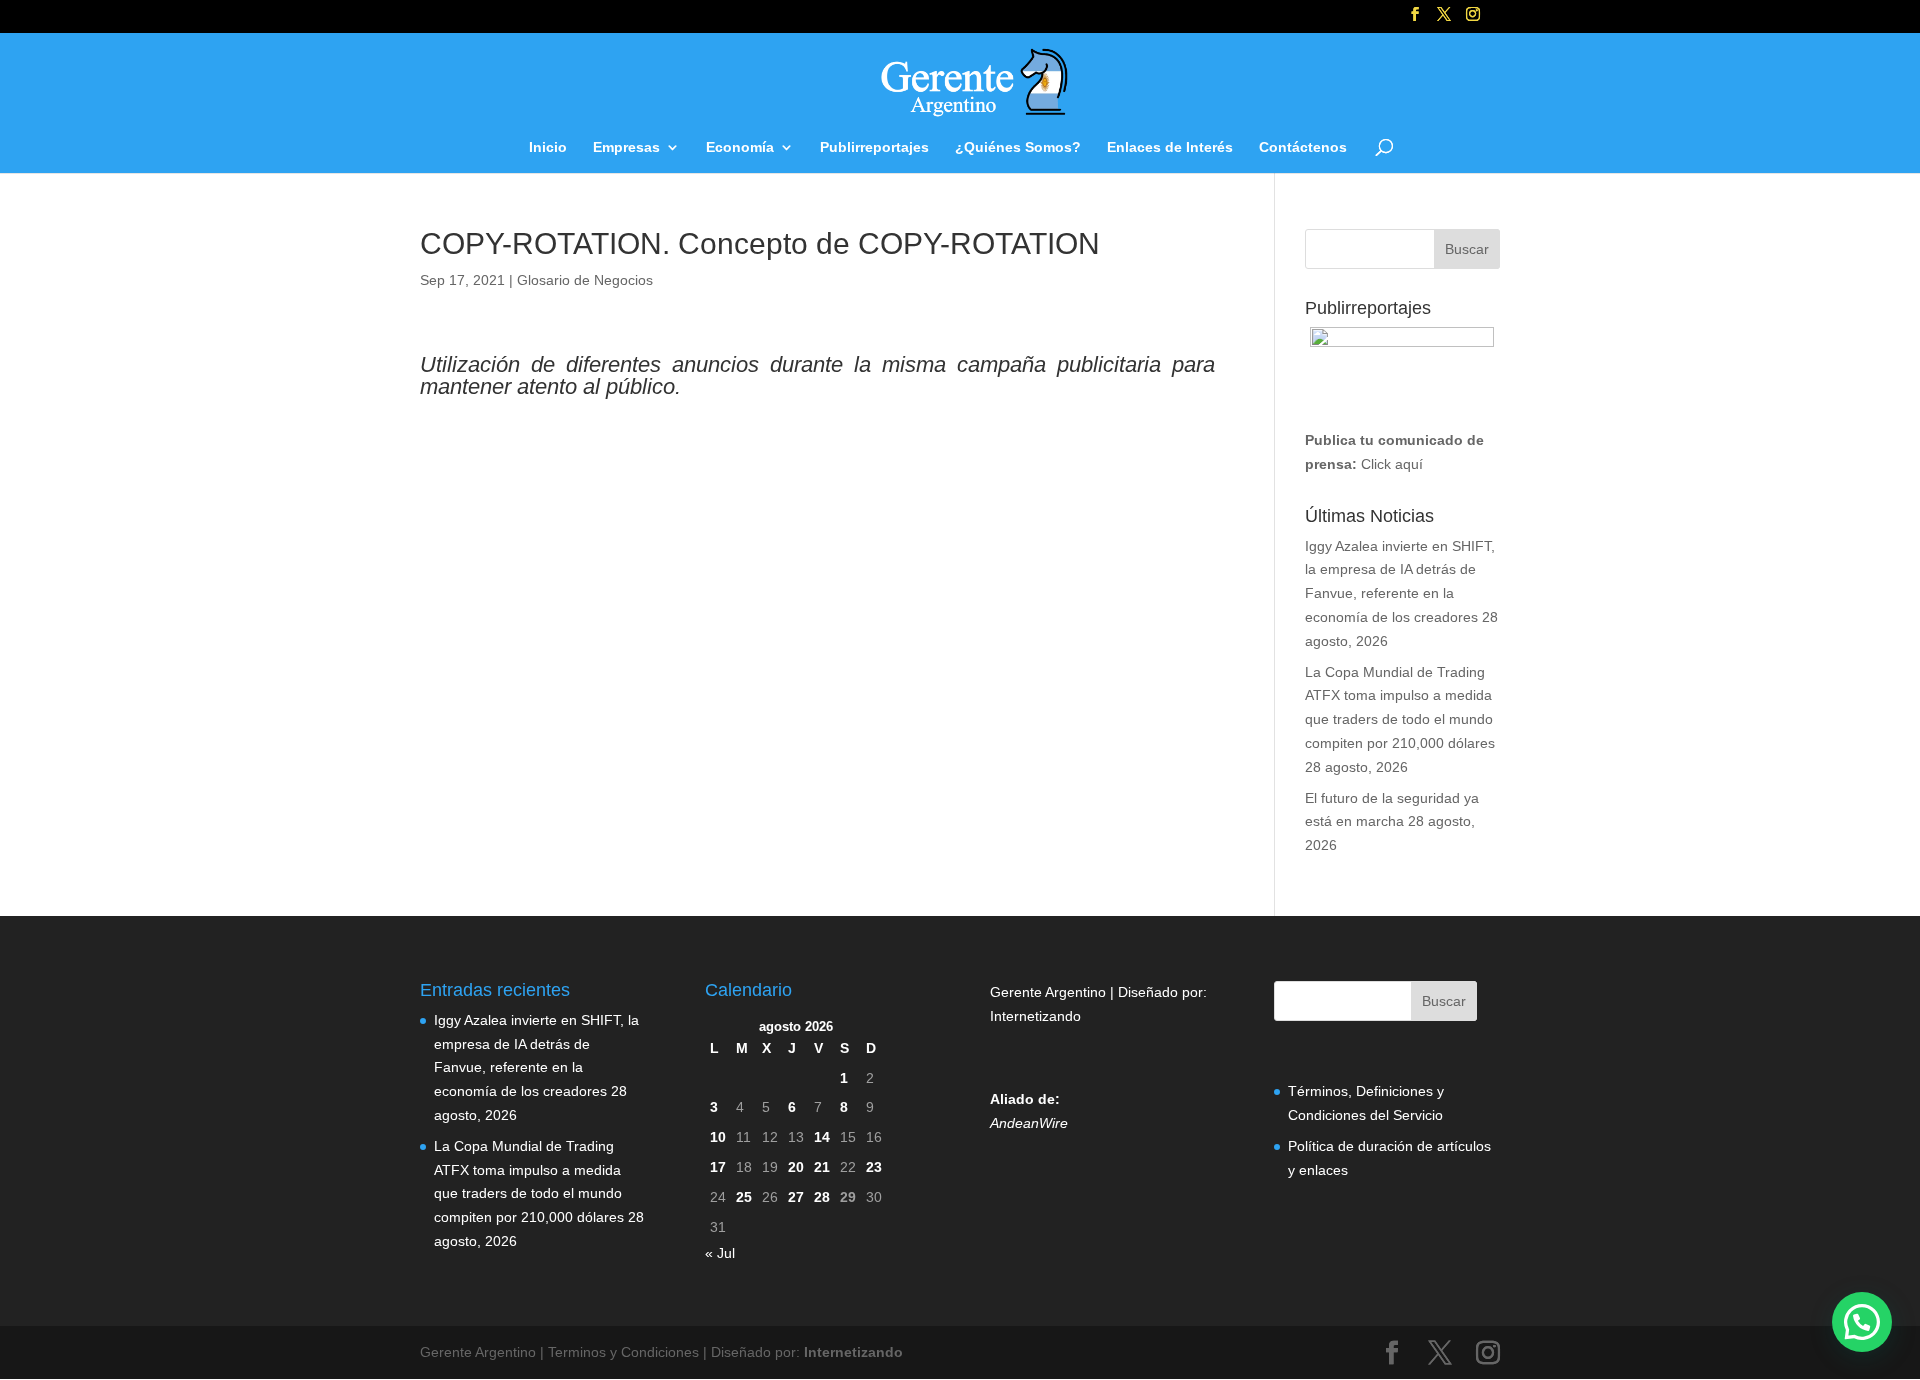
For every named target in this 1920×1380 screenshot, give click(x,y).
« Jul (720, 1253)
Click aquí (1392, 464)
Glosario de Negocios (585, 280)
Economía (740, 147)
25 (744, 1197)
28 (822, 1197)
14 (822, 1137)
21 (822, 1167)
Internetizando (1035, 1016)
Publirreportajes (874, 147)
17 (718, 1167)
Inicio (548, 147)
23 (874, 1167)
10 (718, 1137)
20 (796, 1167)
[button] (1862, 1322)
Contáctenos (1303, 147)
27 (796, 1197)
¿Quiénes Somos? (1018, 147)
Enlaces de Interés (1170, 147)
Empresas (626, 147)
